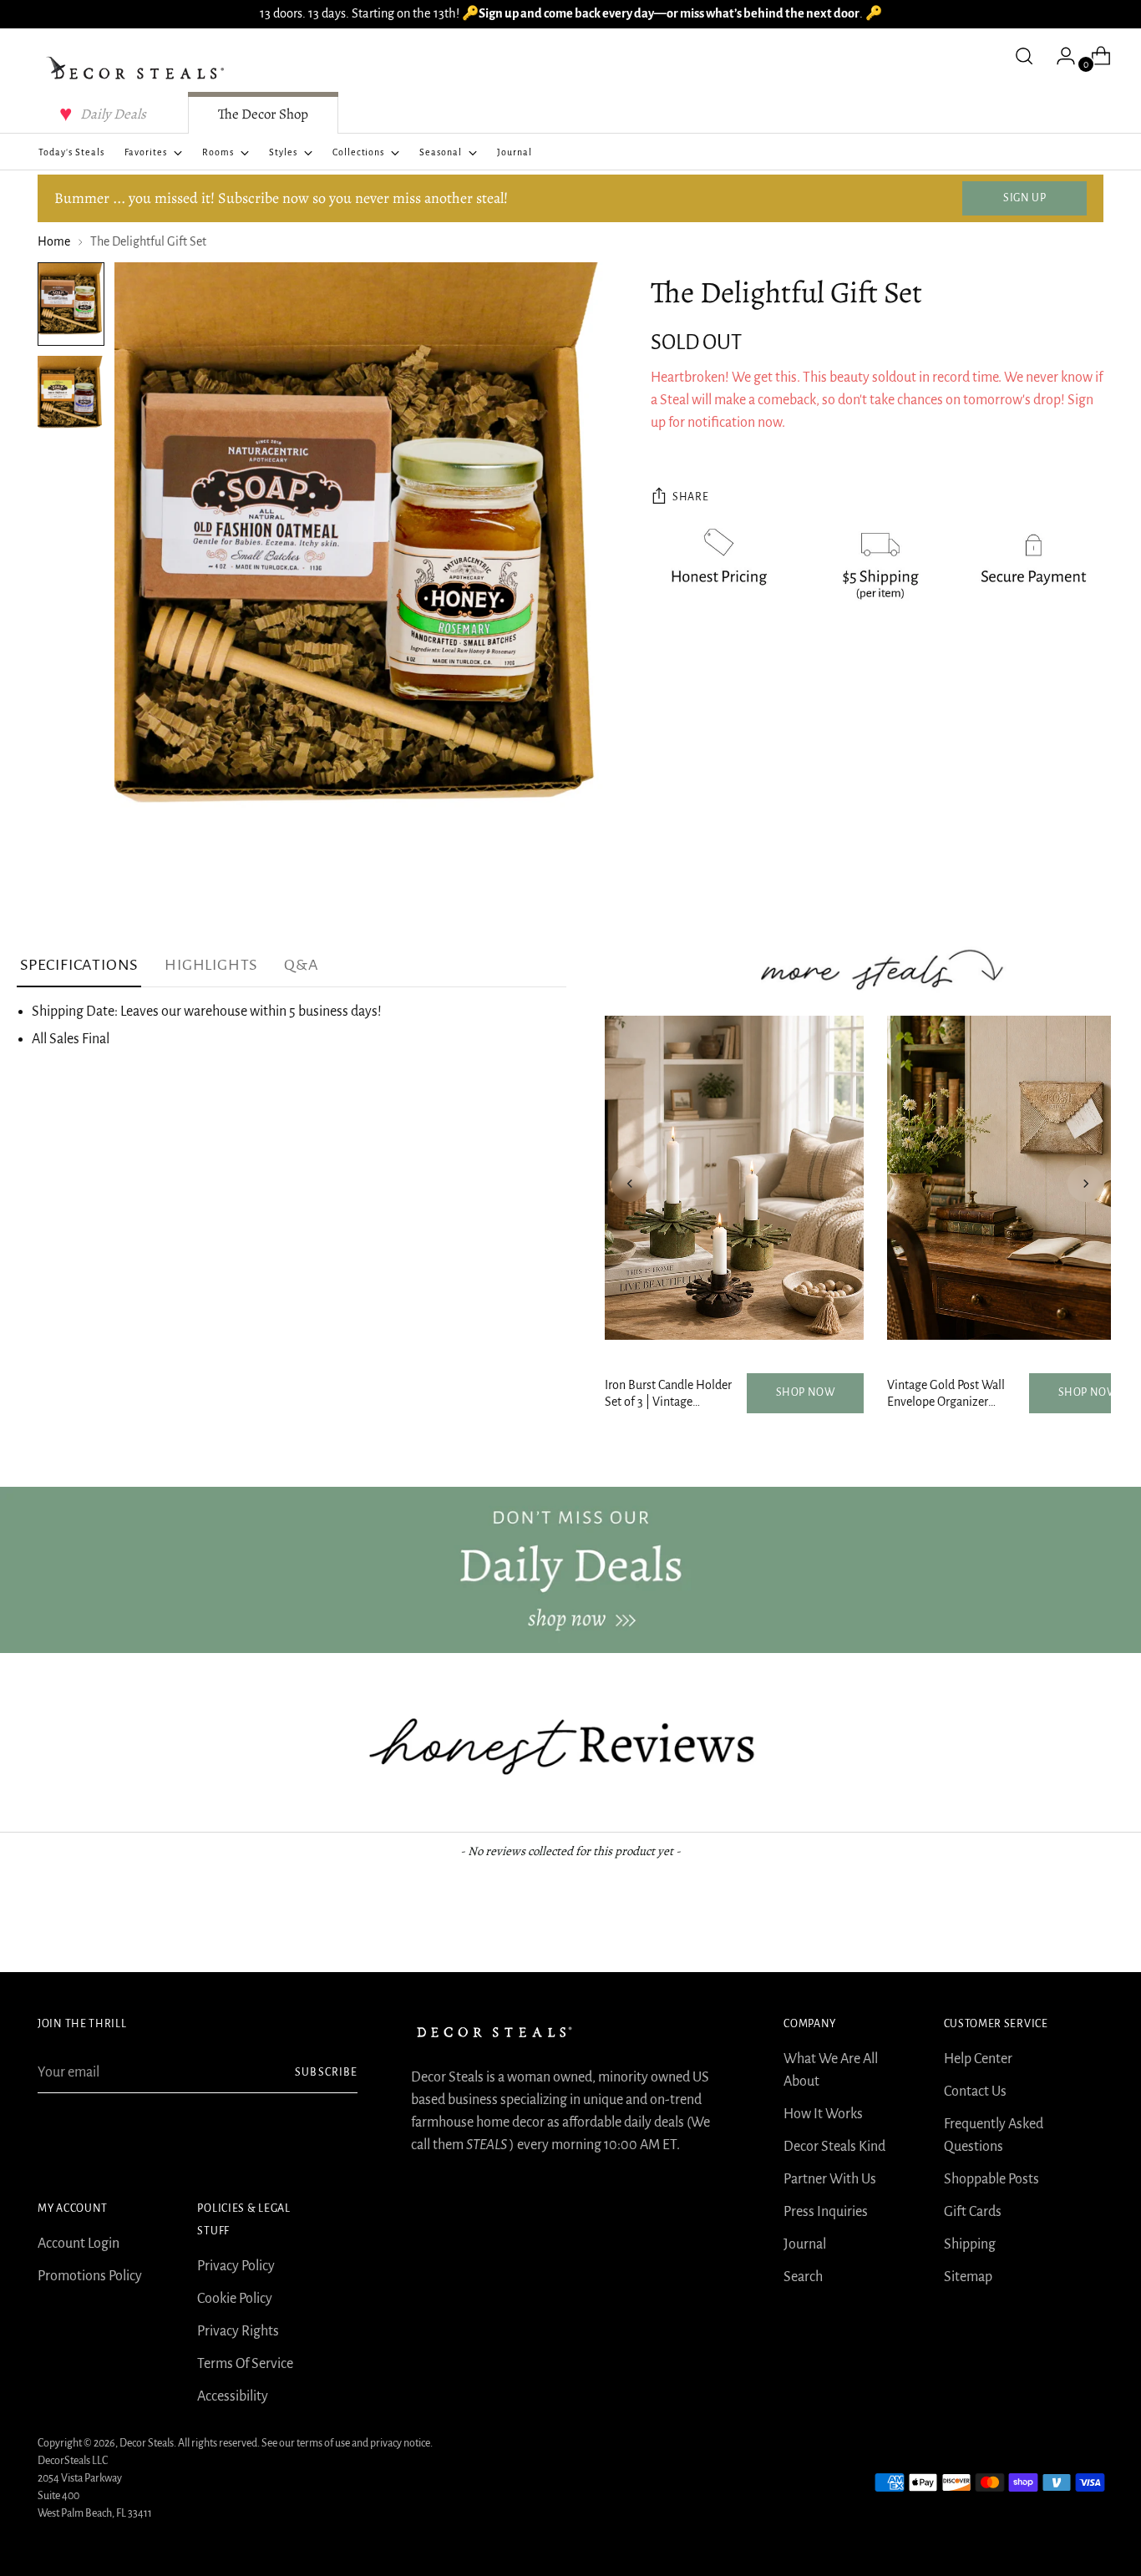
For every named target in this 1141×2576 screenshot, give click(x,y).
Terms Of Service (245, 2364)
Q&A (301, 965)
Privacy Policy (236, 2266)
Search (803, 2277)
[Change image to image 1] (71, 304)
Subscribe (326, 2072)
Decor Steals (147, 2443)
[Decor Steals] (138, 68)
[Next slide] (1086, 1184)
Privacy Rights (238, 2331)
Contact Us (975, 2092)
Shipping (970, 2244)
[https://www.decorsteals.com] (570, 1570)
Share (690, 497)
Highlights (211, 965)
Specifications (79, 965)
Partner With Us (830, 2179)
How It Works (823, 2114)
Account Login (79, 2244)
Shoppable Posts (991, 2179)
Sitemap (968, 2277)
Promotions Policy (90, 2276)
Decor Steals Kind (834, 2147)
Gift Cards (973, 2212)
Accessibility (233, 2396)
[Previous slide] (630, 1184)
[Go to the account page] (1059, 56)
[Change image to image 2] (71, 398)
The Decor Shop (263, 114)
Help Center (978, 2059)
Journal (805, 2244)
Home (54, 241)
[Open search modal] (1024, 56)
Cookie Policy (235, 2299)
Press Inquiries (826, 2212)
